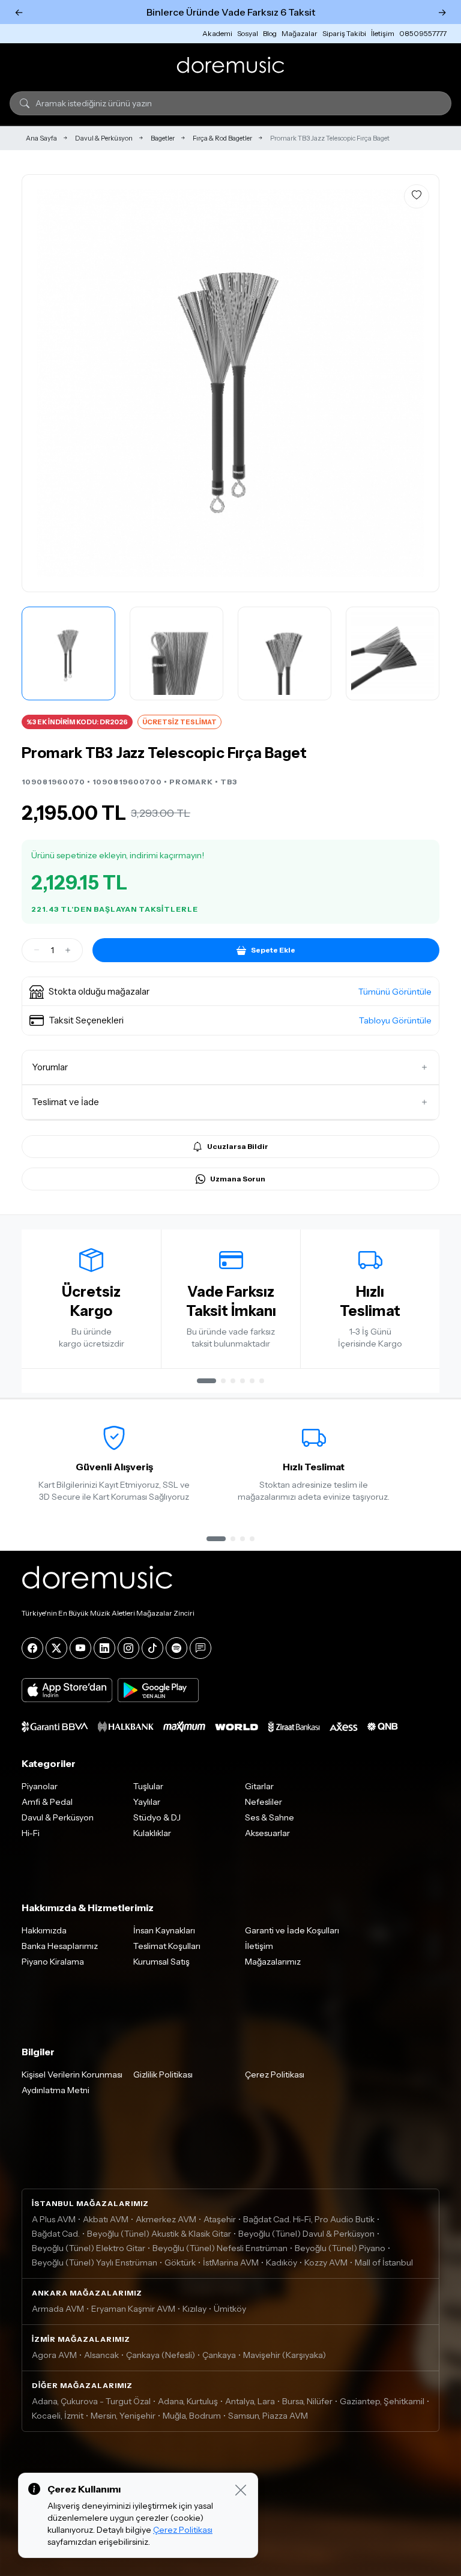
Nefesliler (264, 1802)
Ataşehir (220, 2219)
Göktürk (180, 2262)
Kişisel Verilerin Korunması (72, 2074)
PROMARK (191, 782)
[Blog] (200, 1648)
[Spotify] (176, 1648)
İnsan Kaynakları (164, 1930)
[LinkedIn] (104, 1648)
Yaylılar (147, 1802)
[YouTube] (80, 1648)
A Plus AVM (54, 2219)
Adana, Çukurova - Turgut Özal (91, 2401)
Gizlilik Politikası (163, 2074)
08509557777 (423, 33)
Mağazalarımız (273, 1962)
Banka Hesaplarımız (60, 1946)
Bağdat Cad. (56, 2234)
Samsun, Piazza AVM (268, 2416)
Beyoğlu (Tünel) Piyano (340, 2248)
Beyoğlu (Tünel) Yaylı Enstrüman (95, 2262)
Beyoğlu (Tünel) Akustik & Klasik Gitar (159, 2234)
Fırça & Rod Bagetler (222, 138)
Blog (270, 33)
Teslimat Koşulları (167, 1946)
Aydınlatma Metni (56, 2090)
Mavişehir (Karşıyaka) (285, 2355)
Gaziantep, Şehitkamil (382, 2401)
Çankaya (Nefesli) (161, 2355)
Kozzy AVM (326, 2262)
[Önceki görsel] (44, 383)
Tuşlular (148, 1786)
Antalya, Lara (250, 2401)
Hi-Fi (31, 1833)
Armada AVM (58, 2309)
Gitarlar (259, 1786)
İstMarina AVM (231, 2262)
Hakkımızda (44, 1930)
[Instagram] (128, 1648)
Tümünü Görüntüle (395, 992)
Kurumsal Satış (161, 1962)
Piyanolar (40, 1786)
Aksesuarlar (267, 1833)
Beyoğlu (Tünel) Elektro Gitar (89, 2248)
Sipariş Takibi (344, 33)
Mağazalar (300, 33)
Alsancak (101, 2355)
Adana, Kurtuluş (188, 2401)
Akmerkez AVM (166, 2219)
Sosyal (248, 33)
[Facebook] (32, 1648)
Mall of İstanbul (384, 2262)
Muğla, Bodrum (192, 2416)
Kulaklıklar (152, 1833)
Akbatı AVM (106, 2219)
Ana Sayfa (41, 138)
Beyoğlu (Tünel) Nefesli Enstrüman (220, 2248)
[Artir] (68, 950)
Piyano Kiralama (53, 1962)
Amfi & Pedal (47, 1802)
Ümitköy (230, 2309)
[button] (230, 992)
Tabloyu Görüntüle (395, 1020)
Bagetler (163, 138)
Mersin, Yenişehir (123, 2416)
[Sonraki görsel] (417, 383)
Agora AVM (54, 2355)
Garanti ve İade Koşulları (292, 1930)
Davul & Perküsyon (104, 138)
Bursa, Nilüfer (307, 2401)
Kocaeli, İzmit (58, 2416)
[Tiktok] (152, 1648)
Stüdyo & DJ (157, 1817)
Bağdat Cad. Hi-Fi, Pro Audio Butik (309, 2219)
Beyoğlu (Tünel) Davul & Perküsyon (306, 2234)
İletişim (383, 33)
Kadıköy (282, 2262)
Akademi (217, 33)
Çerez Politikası (275, 2074)
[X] (56, 1648)
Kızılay (194, 2309)
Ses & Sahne (270, 1817)
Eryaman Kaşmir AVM (133, 2309)
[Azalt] (37, 950)
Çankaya (219, 2355)
